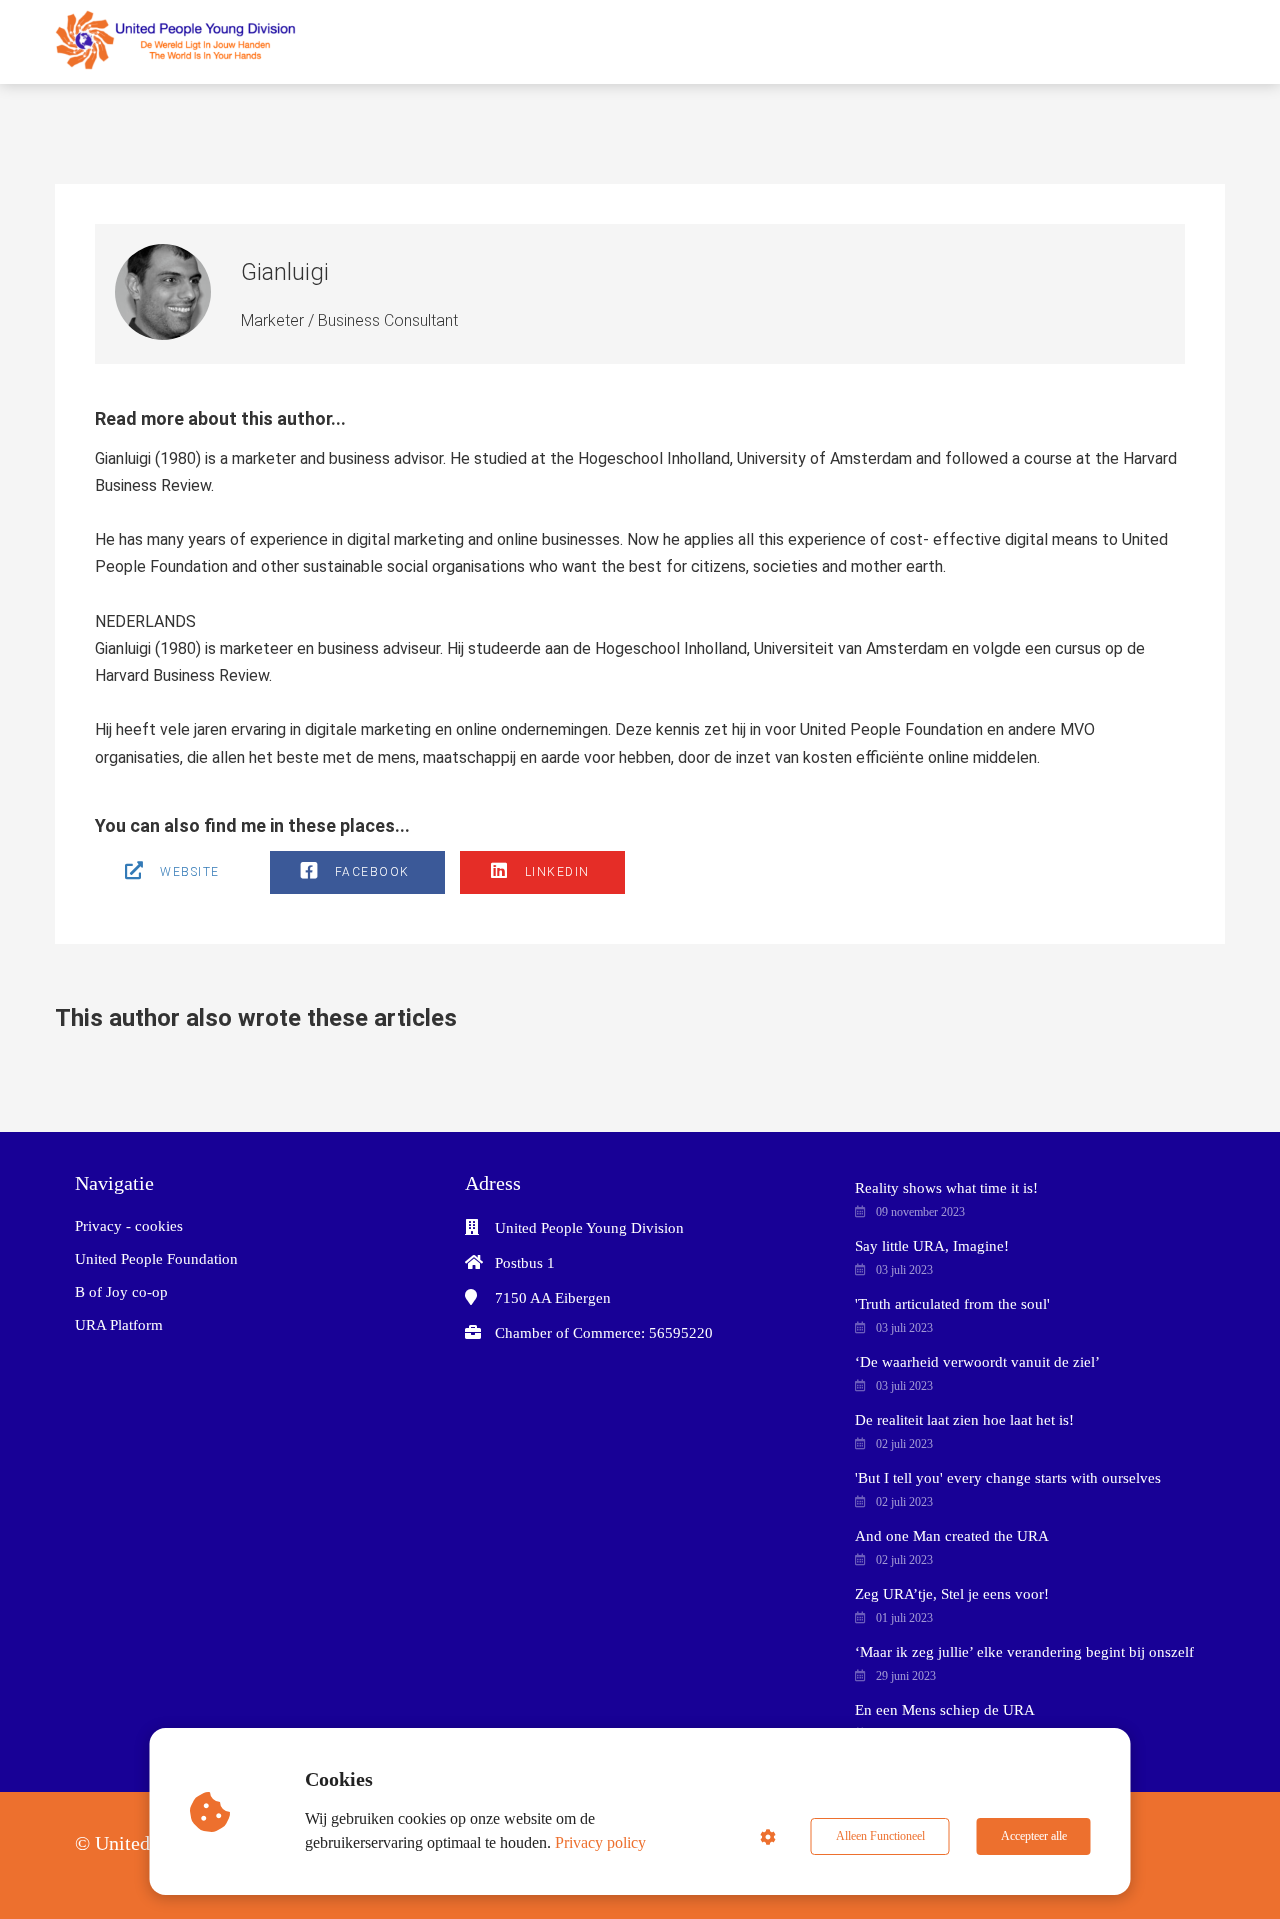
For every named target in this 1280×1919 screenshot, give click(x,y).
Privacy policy (600, 1842)
